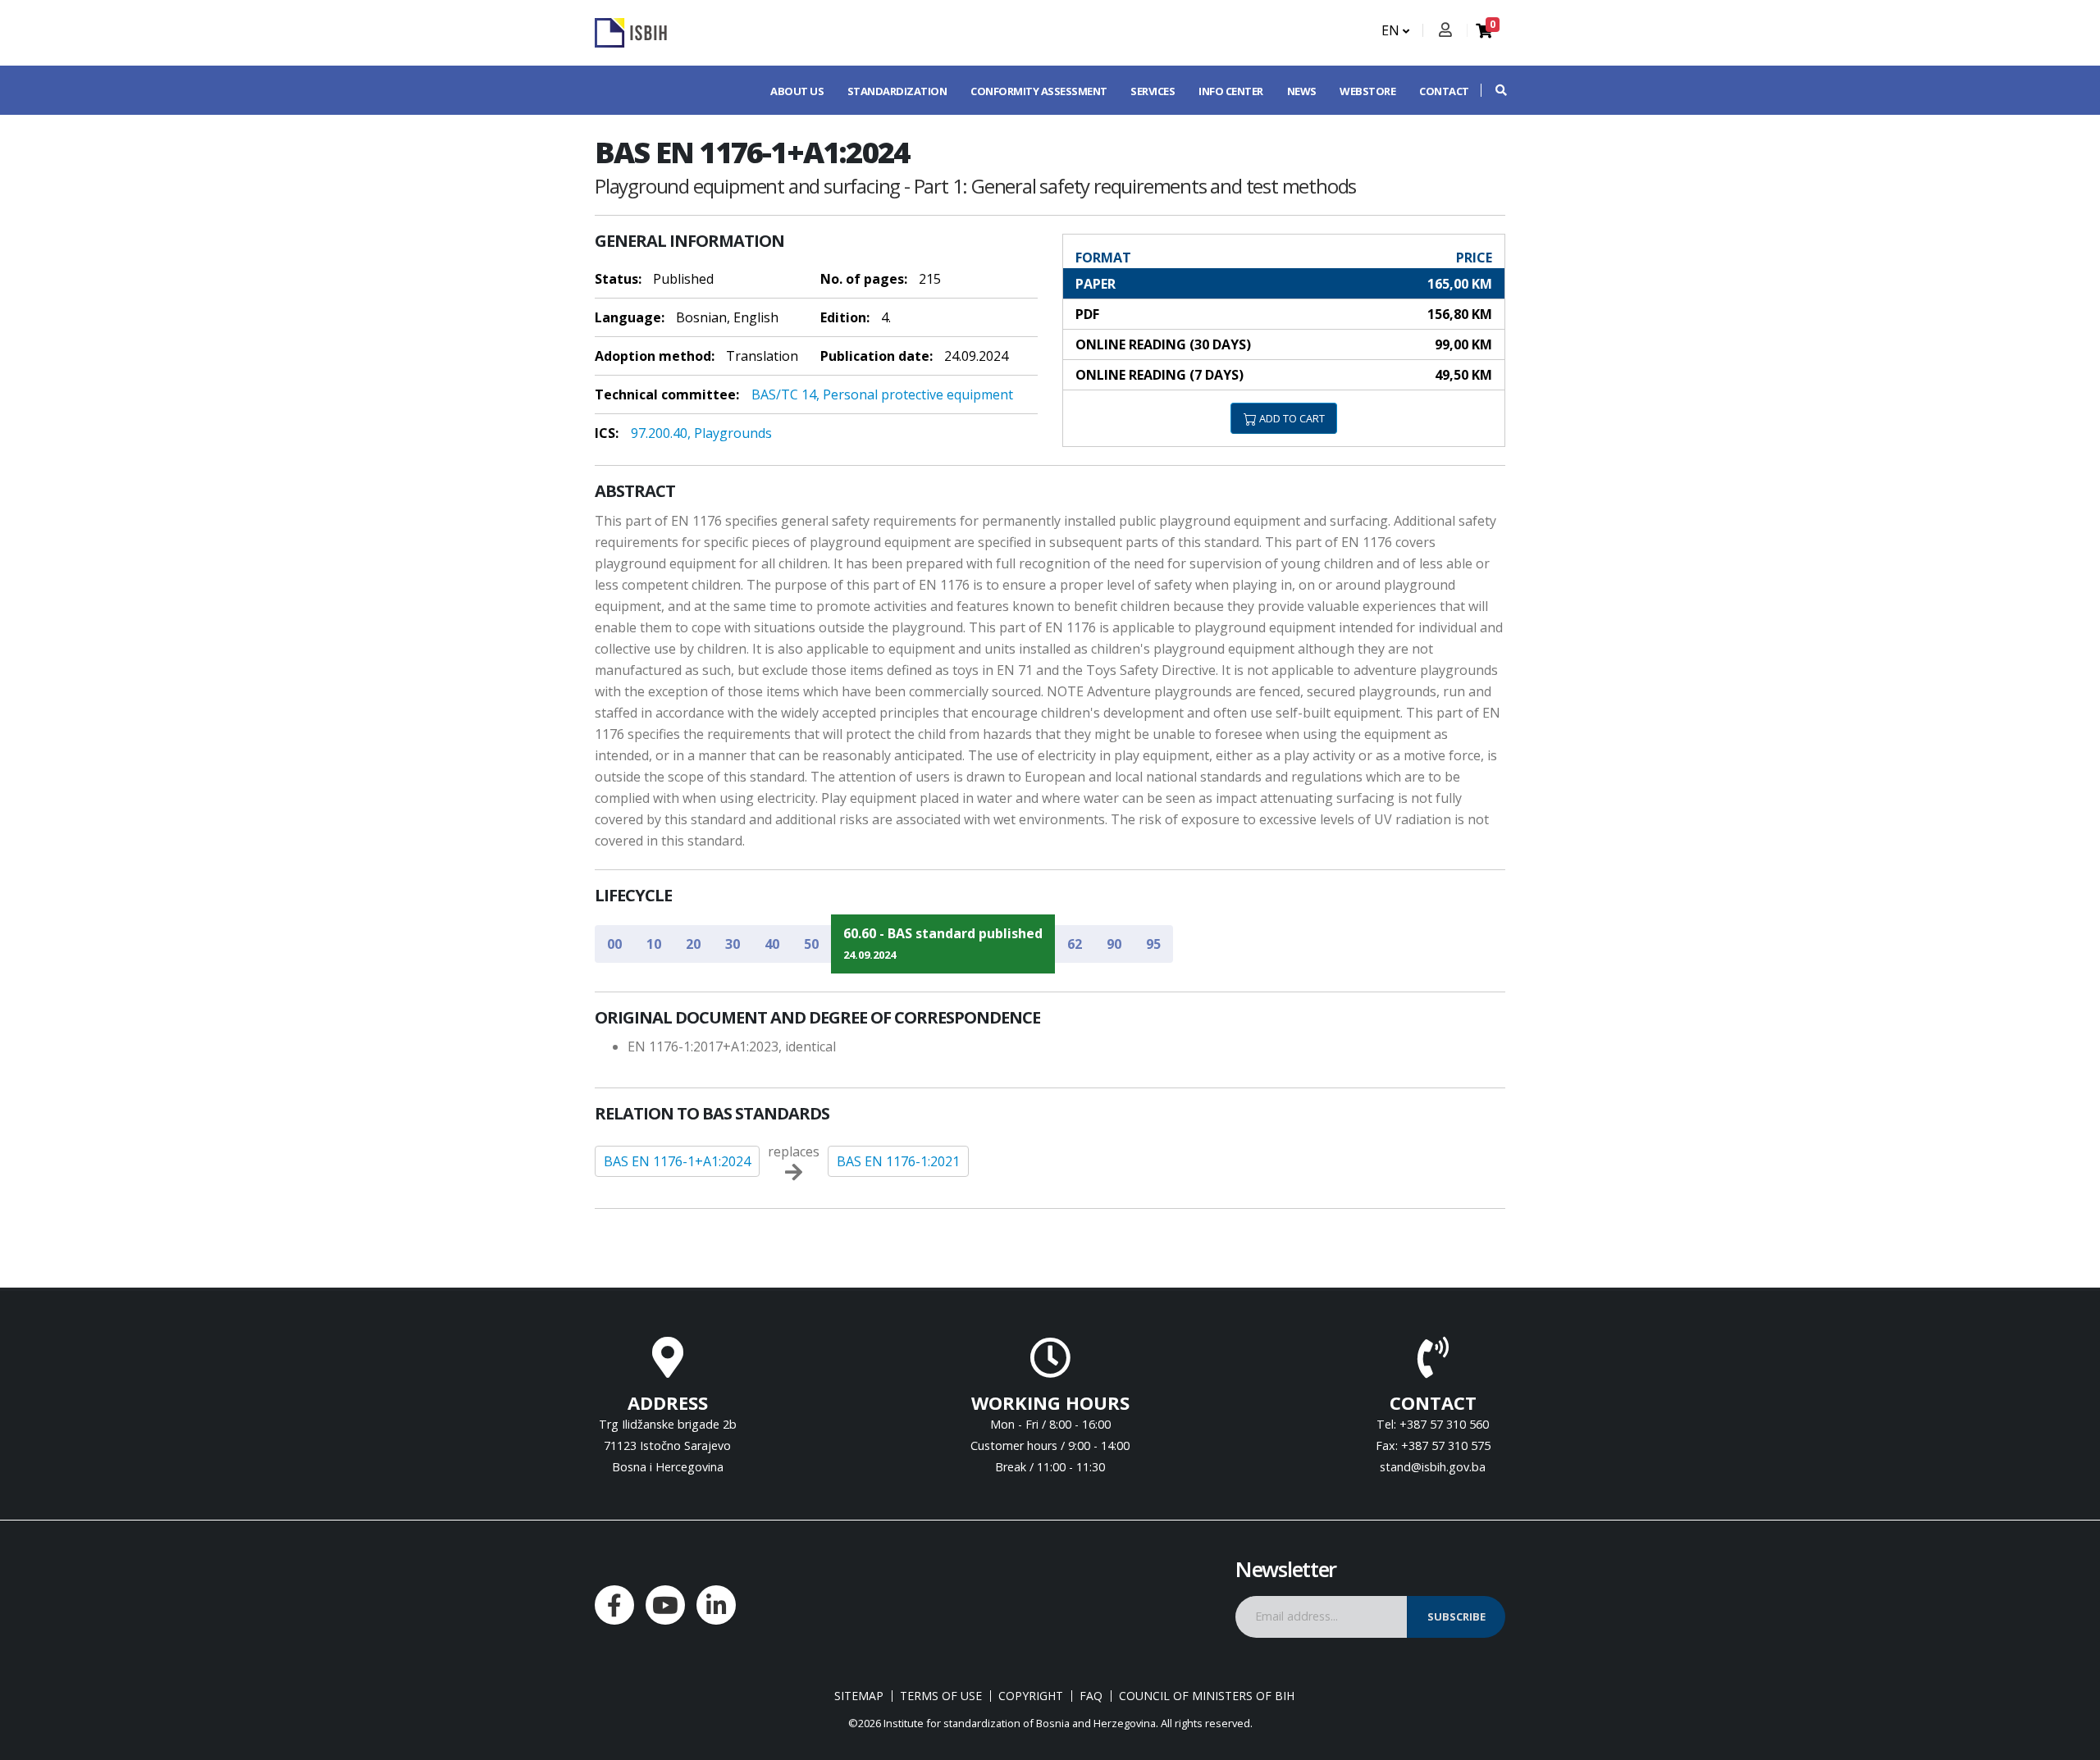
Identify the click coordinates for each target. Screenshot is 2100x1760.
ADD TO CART (1291, 418)
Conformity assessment (1039, 91)
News (1302, 91)
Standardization (897, 91)
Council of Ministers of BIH (1207, 1696)
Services (1153, 91)
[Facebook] (614, 1605)
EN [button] (1392, 30)
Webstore (1367, 91)
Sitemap (859, 1696)
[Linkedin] (716, 1605)
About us (797, 91)
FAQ (1091, 1696)
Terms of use (941, 1696)
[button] (1493, 90)
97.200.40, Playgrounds (701, 433)
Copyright (1031, 1696)
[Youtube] (665, 1605)
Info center (1231, 91)
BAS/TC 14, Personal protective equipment (882, 394)
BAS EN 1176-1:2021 (898, 1161)
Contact (1444, 91)
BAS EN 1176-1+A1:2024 (677, 1161)
